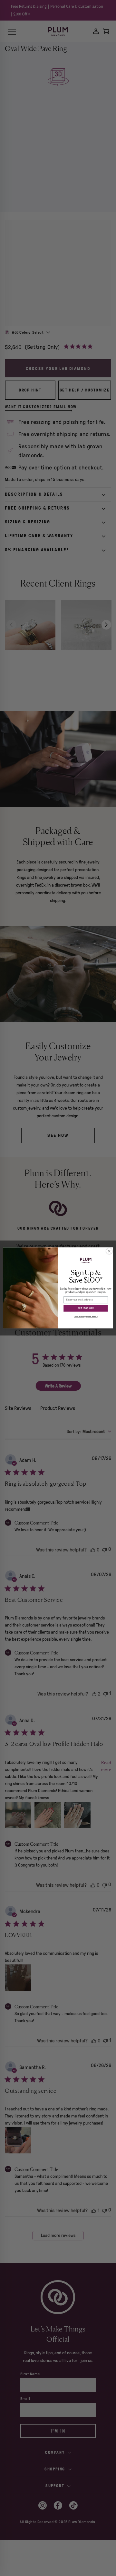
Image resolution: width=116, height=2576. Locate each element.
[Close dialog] (109, 1251)
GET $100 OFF (85, 1308)
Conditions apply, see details (86, 1317)
